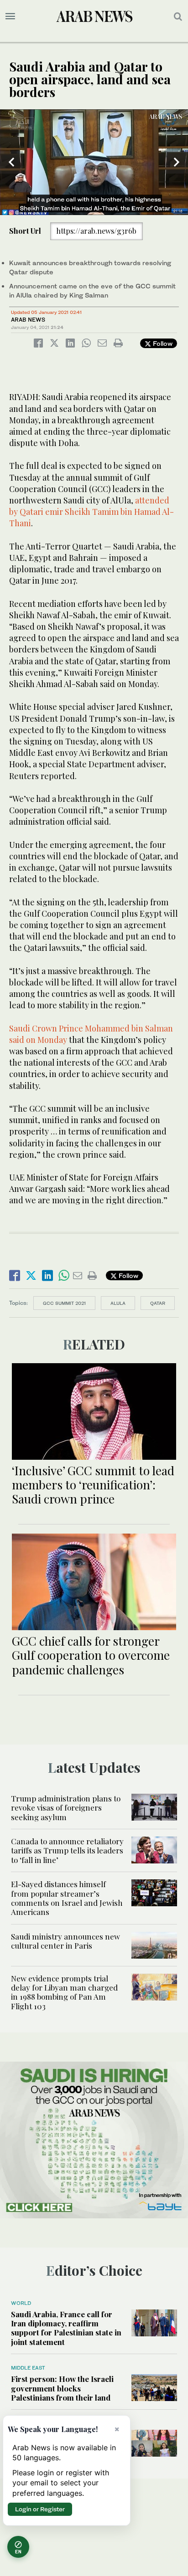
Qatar (158, 1303)
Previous (11, 162)
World (21, 2303)
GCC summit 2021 (64, 1303)
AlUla (118, 1303)
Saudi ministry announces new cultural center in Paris (65, 1941)
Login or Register (40, 2509)
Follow (162, 343)
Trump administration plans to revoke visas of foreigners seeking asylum (66, 1808)
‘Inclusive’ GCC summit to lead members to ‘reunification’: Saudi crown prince (93, 1485)
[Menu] (10, 16)
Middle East (28, 2368)
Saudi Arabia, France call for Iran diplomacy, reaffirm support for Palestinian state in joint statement (66, 2328)
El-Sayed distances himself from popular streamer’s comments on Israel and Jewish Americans (67, 1898)
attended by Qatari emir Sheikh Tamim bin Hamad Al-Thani (91, 512)
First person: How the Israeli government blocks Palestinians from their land (62, 2388)
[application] (94, 162)
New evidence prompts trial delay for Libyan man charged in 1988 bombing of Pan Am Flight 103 (64, 1992)
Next (177, 162)
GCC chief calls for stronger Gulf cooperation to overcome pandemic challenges (91, 1655)
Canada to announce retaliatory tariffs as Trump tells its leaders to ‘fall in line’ (67, 1850)
